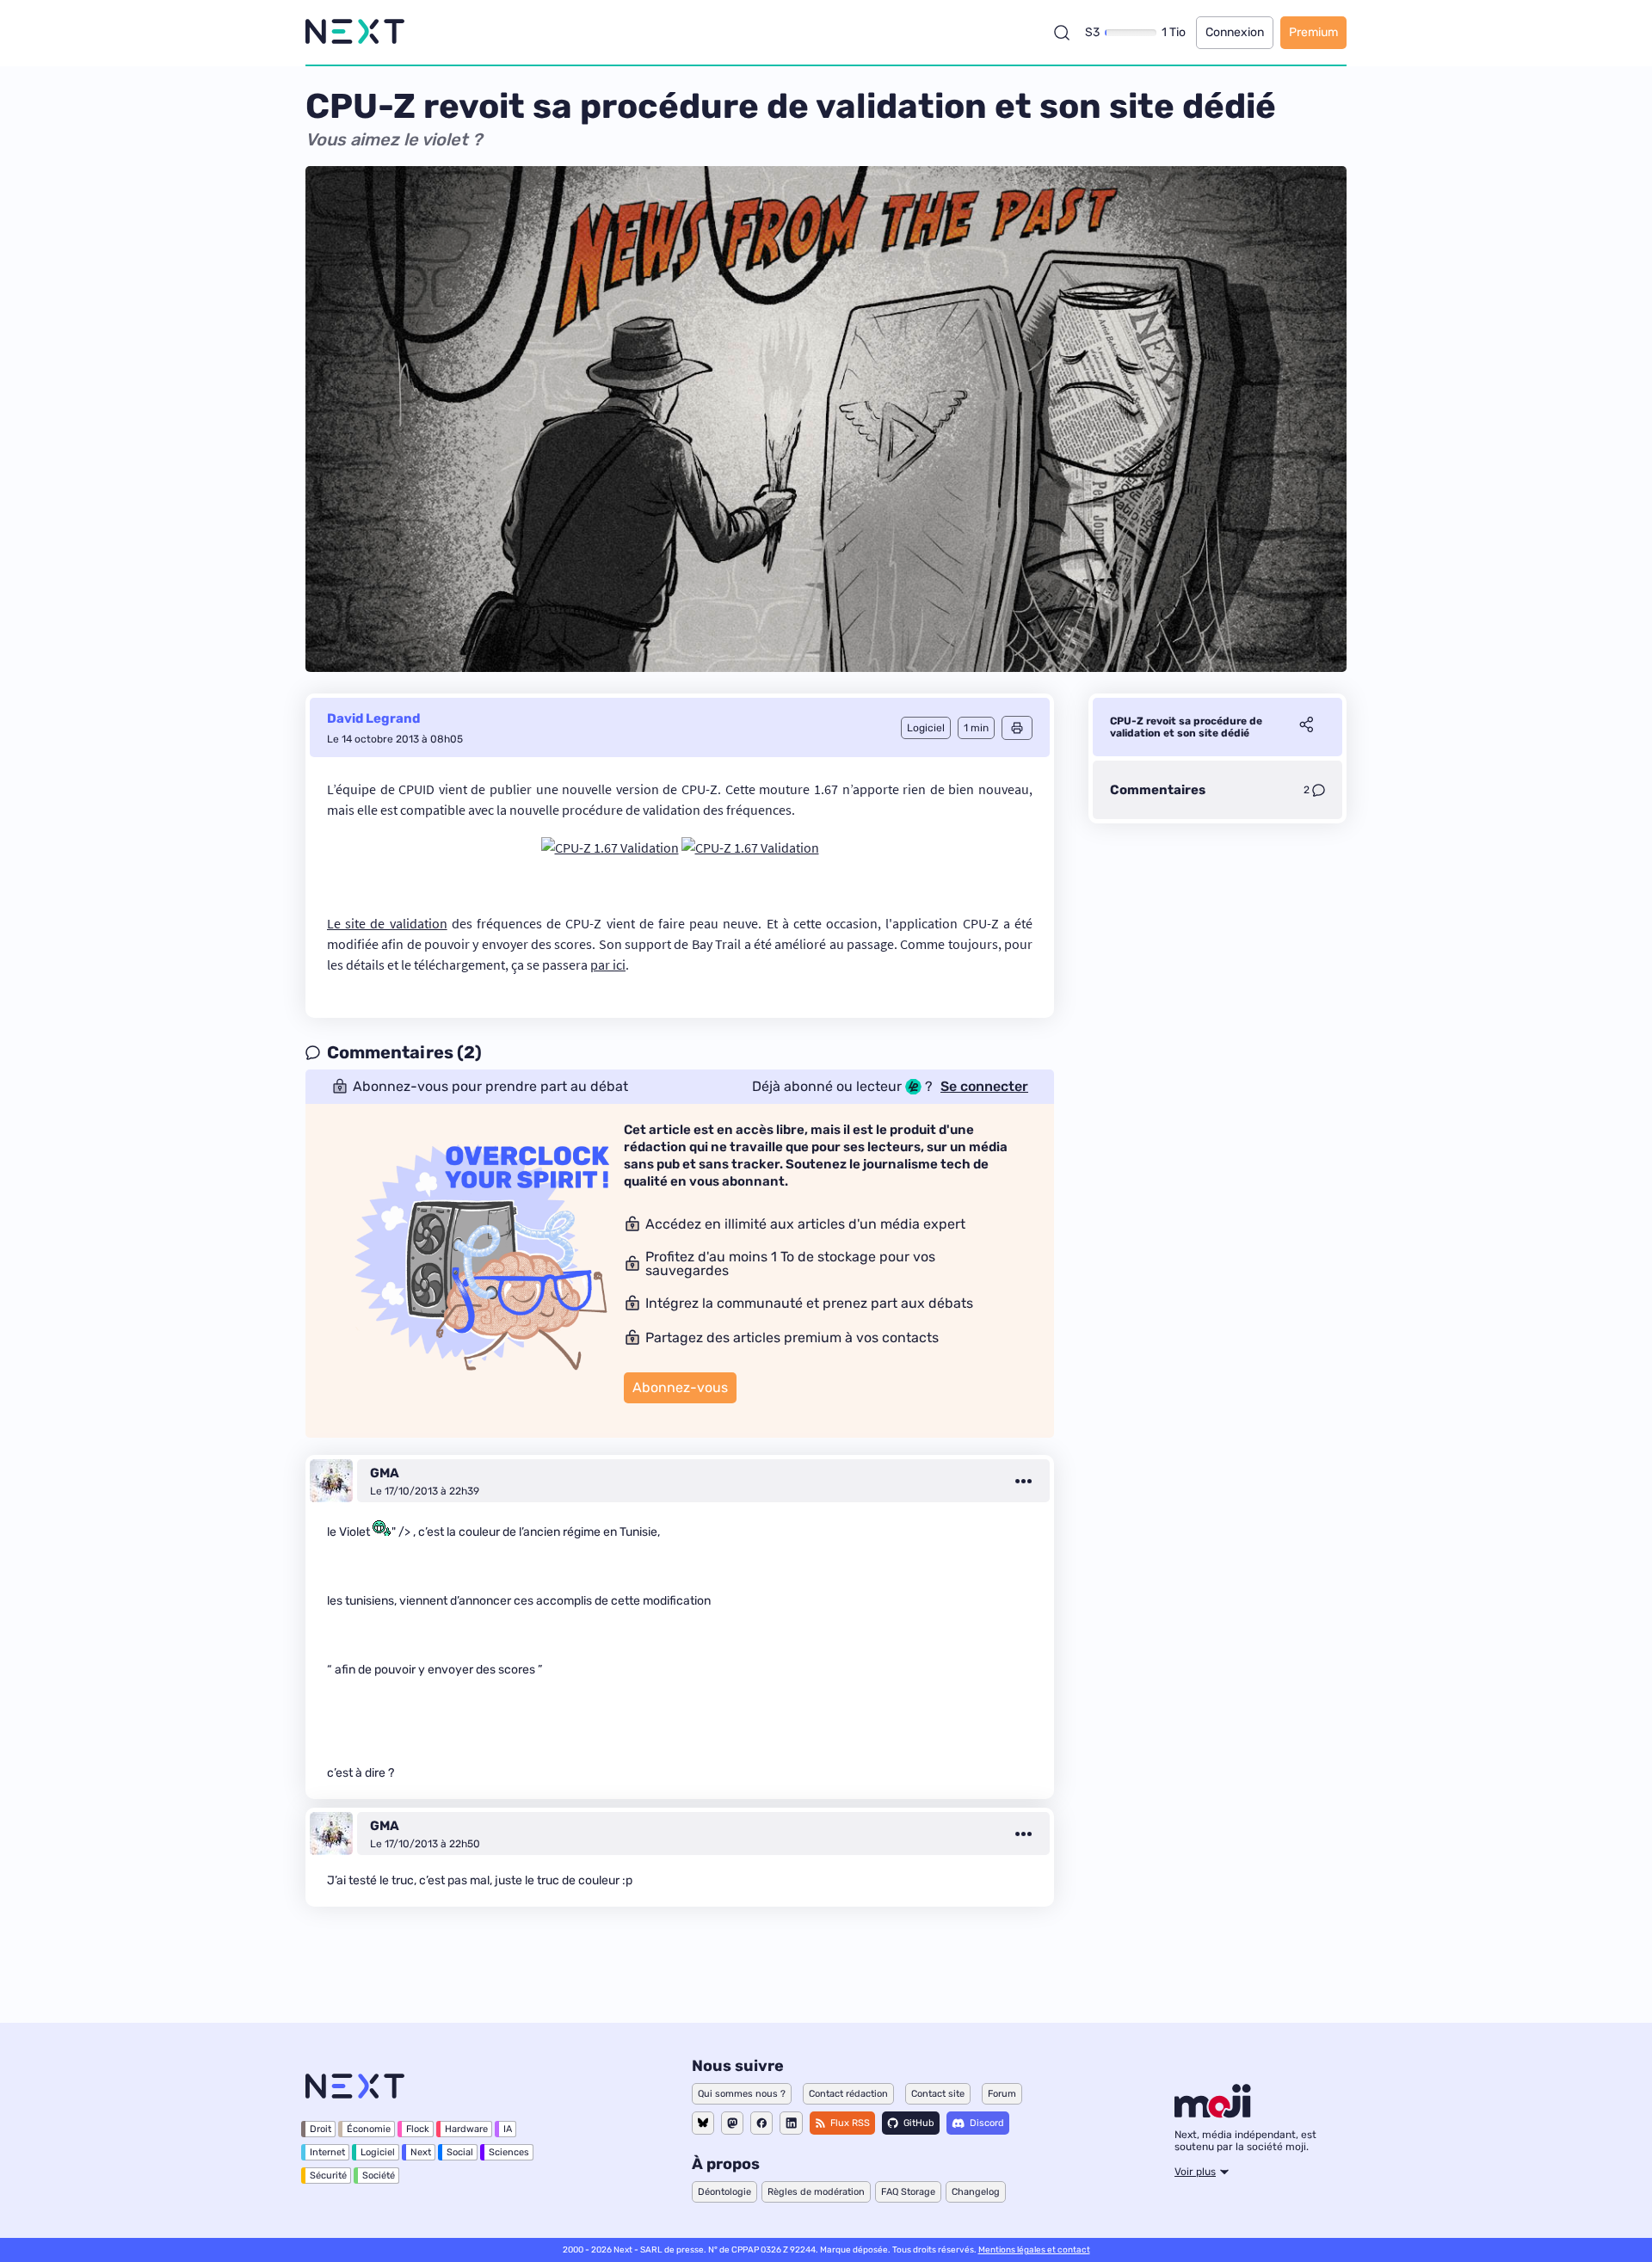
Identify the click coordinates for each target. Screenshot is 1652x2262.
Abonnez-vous (680, 1387)
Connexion (1235, 32)
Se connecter (984, 1087)
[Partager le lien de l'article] (1306, 727)
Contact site (938, 2094)
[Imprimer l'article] (1017, 728)
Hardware (466, 2129)
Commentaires (1158, 790)
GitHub (919, 2123)
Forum (1002, 2094)
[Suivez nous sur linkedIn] (791, 2123)
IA (508, 2129)
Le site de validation (387, 923)
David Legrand (373, 718)
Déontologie (724, 2192)
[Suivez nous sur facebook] (761, 2123)
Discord (987, 2123)
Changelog (976, 2192)
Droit (321, 2129)
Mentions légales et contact (1034, 2250)
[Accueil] (355, 32)
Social (460, 2152)
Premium (1313, 32)
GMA (385, 1473)
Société (379, 2176)
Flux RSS (850, 2123)
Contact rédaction (848, 2094)
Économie (369, 2129)
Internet (327, 2152)
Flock (418, 2129)
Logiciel (378, 2152)
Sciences (509, 2152)
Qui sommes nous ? (742, 2094)
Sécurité (328, 2176)
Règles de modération (816, 2192)
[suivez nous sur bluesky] (703, 2123)
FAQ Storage (908, 2192)
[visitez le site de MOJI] (1213, 2113)
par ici (608, 965)
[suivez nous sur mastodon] (732, 2123)
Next (421, 2152)
